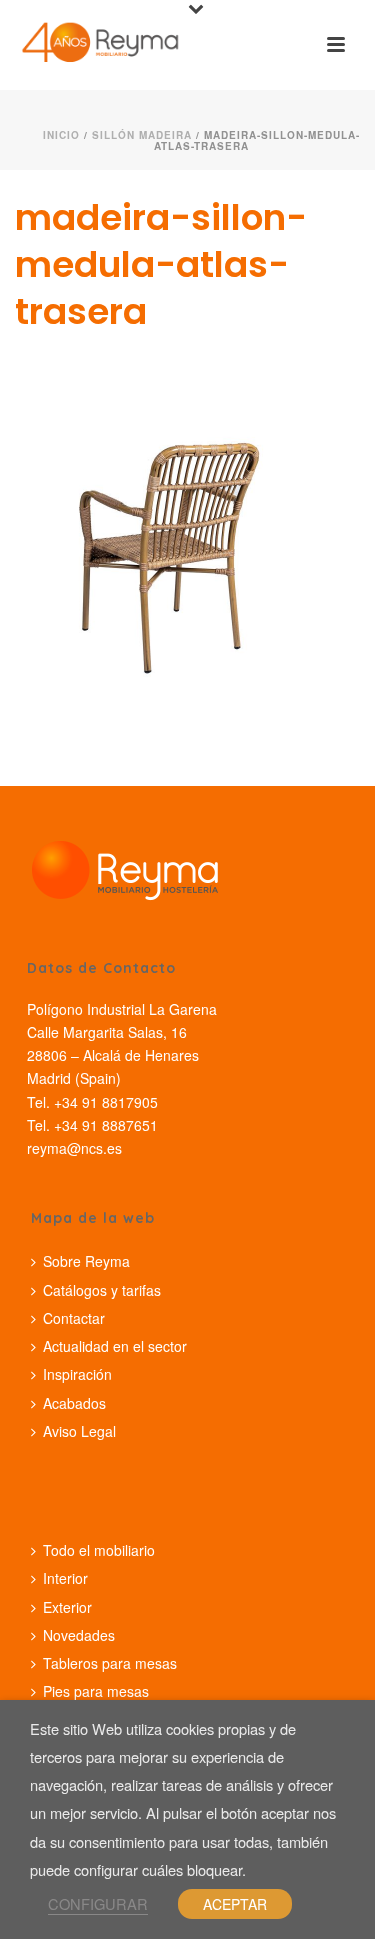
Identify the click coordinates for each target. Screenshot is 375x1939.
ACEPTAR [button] (235, 1904)
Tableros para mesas (110, 1663)
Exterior (67, 1607)
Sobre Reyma (86, 1261)
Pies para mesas (96, 1691)
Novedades (79, 1635)
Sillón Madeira (142, 135)
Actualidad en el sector (115, 1346)
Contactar (74, 1318)
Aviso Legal (79, 1431)
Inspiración (77, 1374)
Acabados (74, 1403)
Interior (65, 1578)
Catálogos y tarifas (102, 1290)
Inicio (61, 135)
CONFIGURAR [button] (98, 1903)
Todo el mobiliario (99, 1550)
